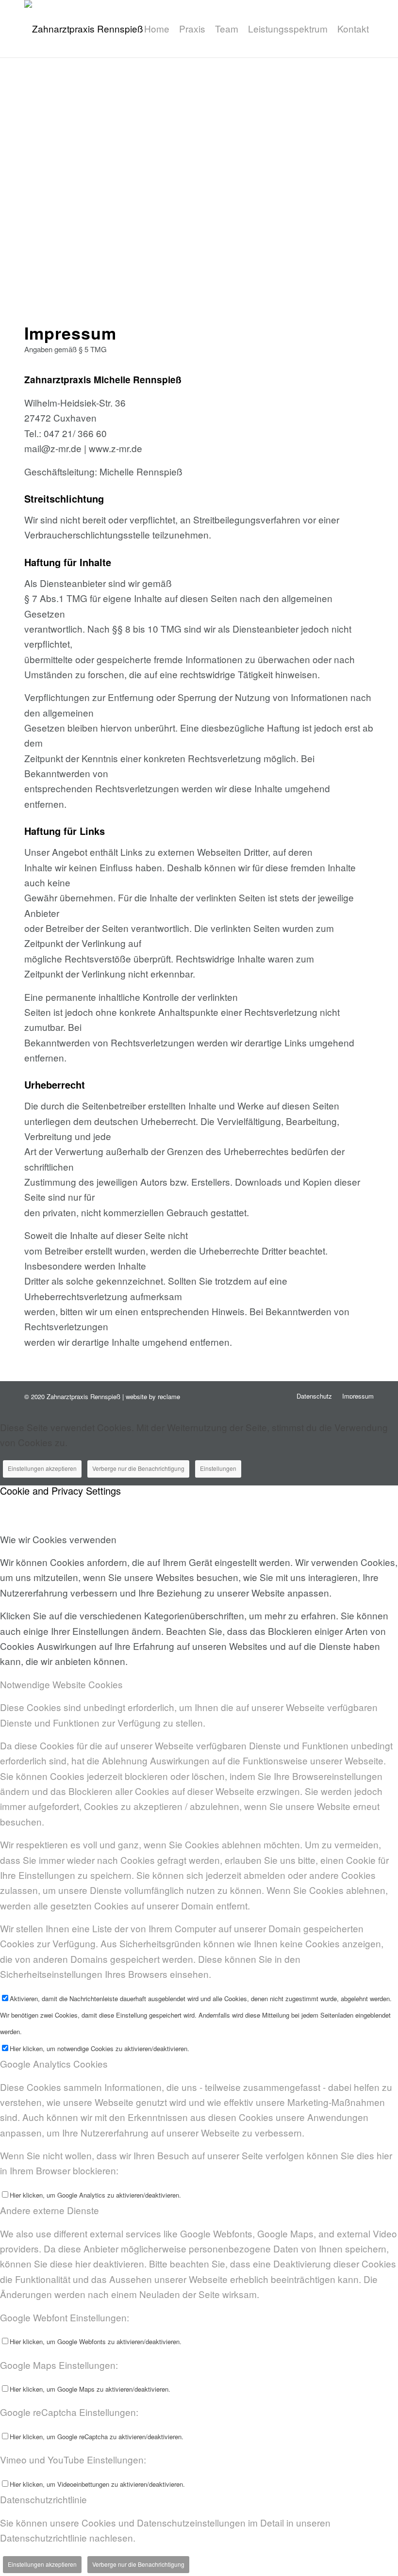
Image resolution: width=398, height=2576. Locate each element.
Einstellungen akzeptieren (42, 1468)
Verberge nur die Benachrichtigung (138, 1468)
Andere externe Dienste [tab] (50, 2210)
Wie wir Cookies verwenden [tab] (58, 1539)
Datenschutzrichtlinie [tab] (43, 2499)
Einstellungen (218, 1468)
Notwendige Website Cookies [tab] (61, 1684)
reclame (169, 1396)
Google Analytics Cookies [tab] (54, 2063)
